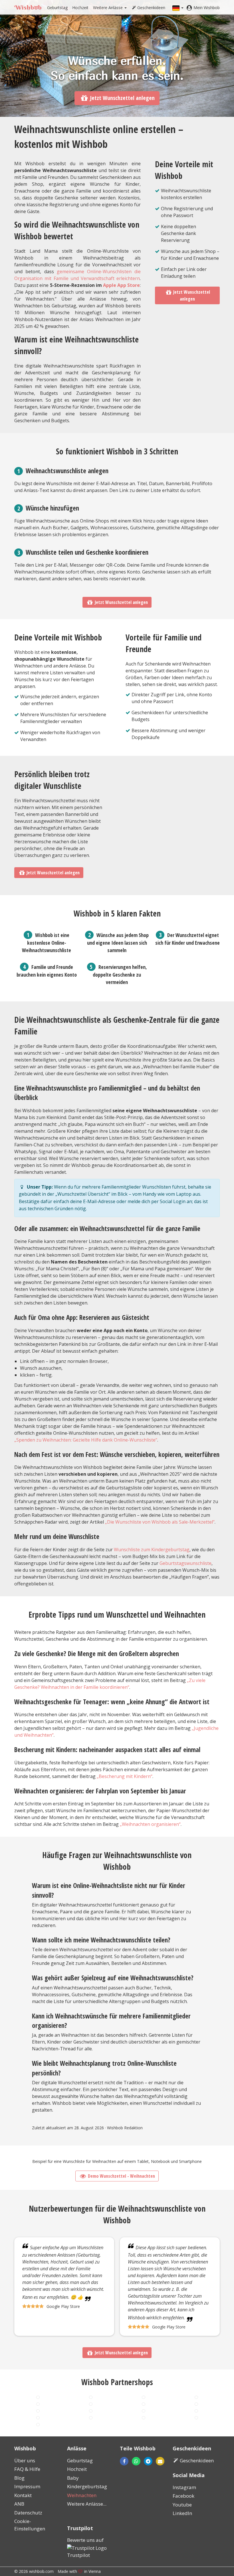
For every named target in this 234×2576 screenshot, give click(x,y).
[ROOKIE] (196, 2418)
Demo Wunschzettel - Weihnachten (121, 2176)
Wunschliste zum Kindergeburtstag (152, 1550)
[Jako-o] (144, 2411)
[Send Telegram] (148, 2461)
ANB (19, 2504)
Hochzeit (80, 8)
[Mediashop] (38, 2411)
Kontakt (23, 2495)
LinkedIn (182, 2513)
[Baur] (91, 2404)
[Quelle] (38, 2418)
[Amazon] (91, 2397)
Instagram (184, 2487)
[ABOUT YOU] (38, 2424)
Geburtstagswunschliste (185, 1563)
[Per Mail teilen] (143, 2461)
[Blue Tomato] (196, 2404)
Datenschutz (28, 2513)
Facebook (183, 2496)
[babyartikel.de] (144, 2397)
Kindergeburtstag (87, 2486)
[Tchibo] (38, 2404)
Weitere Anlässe (108, 8)
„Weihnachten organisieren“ (150, 1824)
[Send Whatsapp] (136, 2461)
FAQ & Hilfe (27, 2469)
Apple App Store (121, 285)
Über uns (25, 2460)
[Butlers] (196, 2411)
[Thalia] (91, 2411)
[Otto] (38, 2397)
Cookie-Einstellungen (30, 2525)
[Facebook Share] (124, 2461)
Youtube (182, 2505)
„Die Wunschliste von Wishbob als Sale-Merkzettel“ (160, 1522)
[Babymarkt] (196, 2397)
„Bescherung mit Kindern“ (125, 1776)
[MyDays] (144, 2404)
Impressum (27, 2486)
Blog (19, 2478)
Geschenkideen (151, 8)
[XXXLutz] (144, 2418)
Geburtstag (57, 8)
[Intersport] (91, 2418)
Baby (73, 2478)
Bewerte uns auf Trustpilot (85, 2548)
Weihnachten (82, 2495)
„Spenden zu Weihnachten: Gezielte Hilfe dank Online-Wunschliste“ (86, 1440)
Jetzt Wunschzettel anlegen (122, 98)
